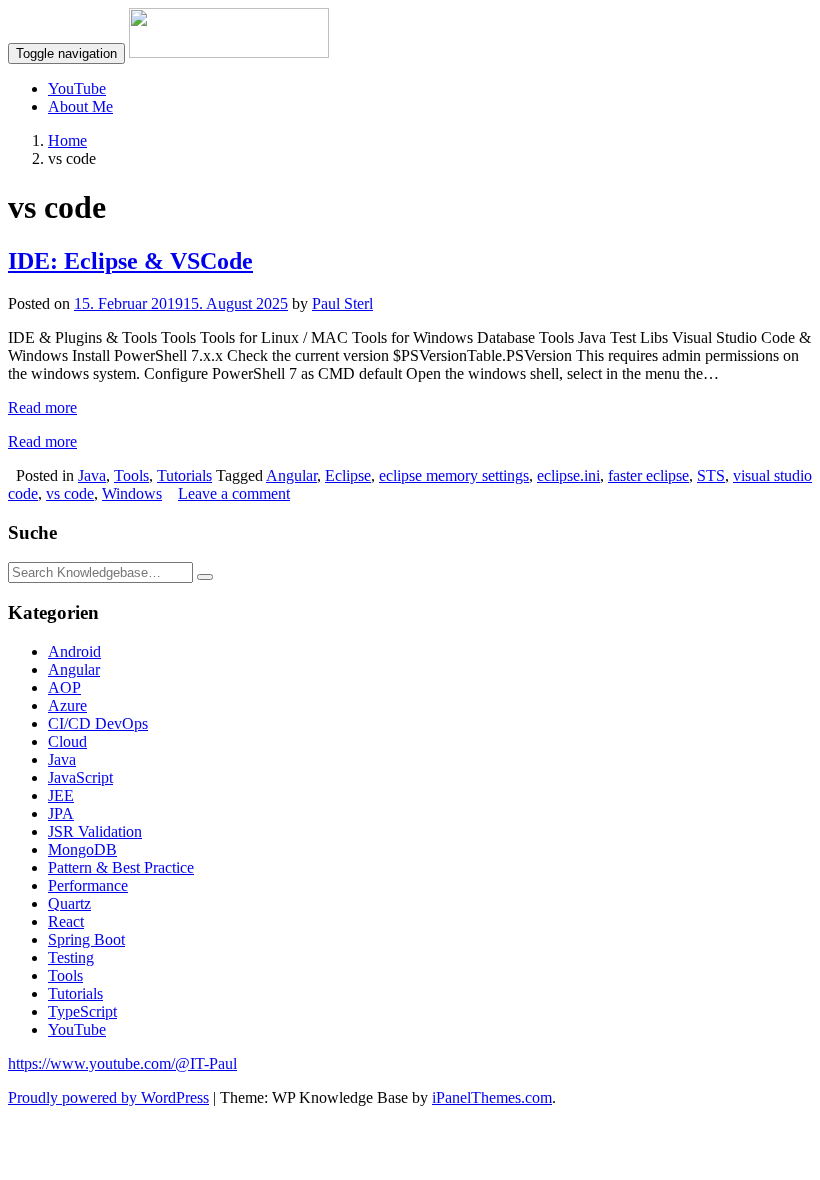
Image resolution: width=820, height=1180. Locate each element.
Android (74, 651)
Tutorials (184, 475)
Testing (71, 957)
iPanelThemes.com (492, 1097)
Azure (67, 705)
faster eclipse (648, 475)
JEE (61, 795)
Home (67, 140)
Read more (42, 407)
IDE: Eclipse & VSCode (130, 261)
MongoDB (82, 849)
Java (92, 475)
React (66, 921)
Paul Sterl (342, 303)
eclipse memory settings (454, 475)
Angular (291, 475)
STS (711, 475)
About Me (80, 106)
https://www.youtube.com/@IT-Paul (122, 1063)
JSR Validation (95, 831)
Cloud (67, 741)
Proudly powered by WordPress (108, 1097)
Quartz (69, 903)
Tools (131, 475)
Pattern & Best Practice (121, 867)
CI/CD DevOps (98, 723)
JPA (61, 813)
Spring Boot (86, 939)
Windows (132, 493)
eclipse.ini (568, 475)
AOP (64, 687)
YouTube (77, 88)
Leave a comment (234, 493)
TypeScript (82, 1011)
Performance (88, 885)
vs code (70, 493)
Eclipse (348, 475)
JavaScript (80, 777)
